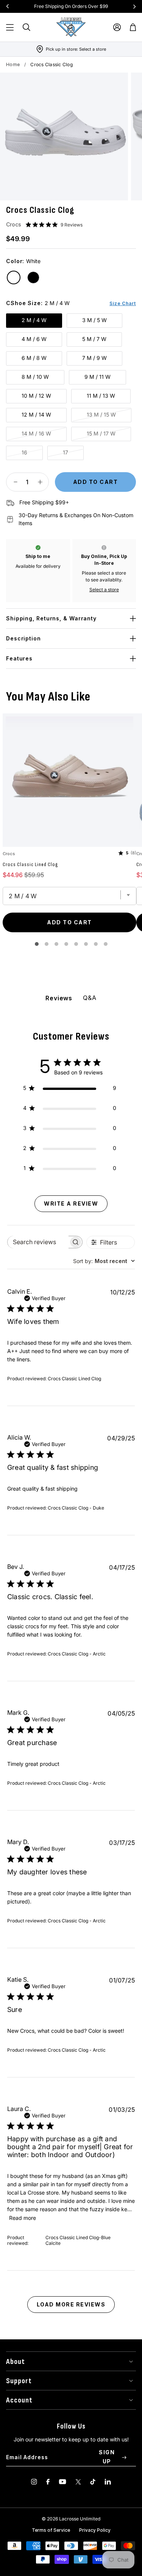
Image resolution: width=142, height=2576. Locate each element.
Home (13, 64)
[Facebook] (48, 2482)
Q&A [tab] (90, 998)
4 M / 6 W (34, 339)
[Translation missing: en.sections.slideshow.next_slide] (134, 6)
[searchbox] (38, 1242)
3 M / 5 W (94, 320)
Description (23, 638)
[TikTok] (93, 2482)
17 (66, 452)
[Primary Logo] (71, 27)
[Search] (27, 27)
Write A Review (71, 1204)
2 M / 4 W (34, 320)
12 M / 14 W (36, 415)
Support (19, 2381)
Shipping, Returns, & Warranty (51, 618)
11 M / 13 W (101, 396)
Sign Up (107, 2457)
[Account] (117, 27)
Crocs (14, 224)
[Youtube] (62, 2482)
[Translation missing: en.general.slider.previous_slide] (8, 6)
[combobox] (104, 1261)
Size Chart (123, 303)
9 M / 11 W (98, 377)
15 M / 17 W (101, 433)
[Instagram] (34, 2482)
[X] (78, 2482)
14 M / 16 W (36, 433)
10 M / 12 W (36, 396)
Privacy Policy (95, 2530)
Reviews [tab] (59, 998)
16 (24, 452)
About (16, 2362)
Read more (23, 2218)
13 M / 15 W (101, 415)
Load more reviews (71, 2304)
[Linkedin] (108, 2482)
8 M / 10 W (35, 377)
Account (19, 2400)
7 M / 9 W (94, 358)
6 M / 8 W (34, 358)
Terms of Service (51, 2530)
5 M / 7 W (94, 339)
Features (19, 658)
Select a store (104, 590)
